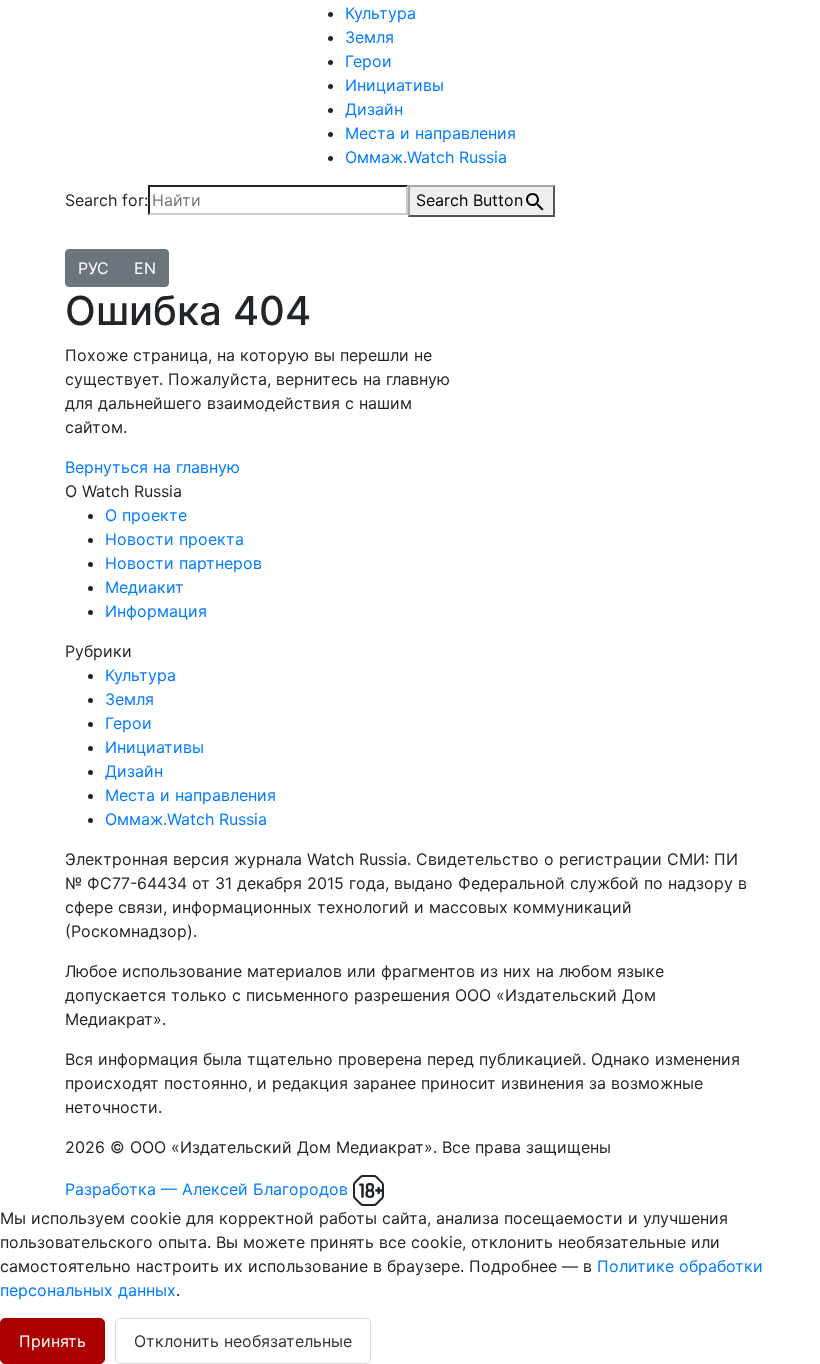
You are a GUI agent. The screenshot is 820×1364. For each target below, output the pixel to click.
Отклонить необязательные (243, 1341)
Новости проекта (174, 539)
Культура (380, 13)
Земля (369, 37)
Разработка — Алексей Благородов (206, 1189)
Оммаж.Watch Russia (426, 157)
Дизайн (374, 109)
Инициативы (394, 85)
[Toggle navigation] (78, 244)
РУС (93, 268)
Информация (156, 611)
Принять (52, 1341)
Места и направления (430, 133)
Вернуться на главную (152, 467)
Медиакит (144, 587)
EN (145, 268)
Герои (368, 61)
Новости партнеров (183, 563)
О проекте (146, 515)
